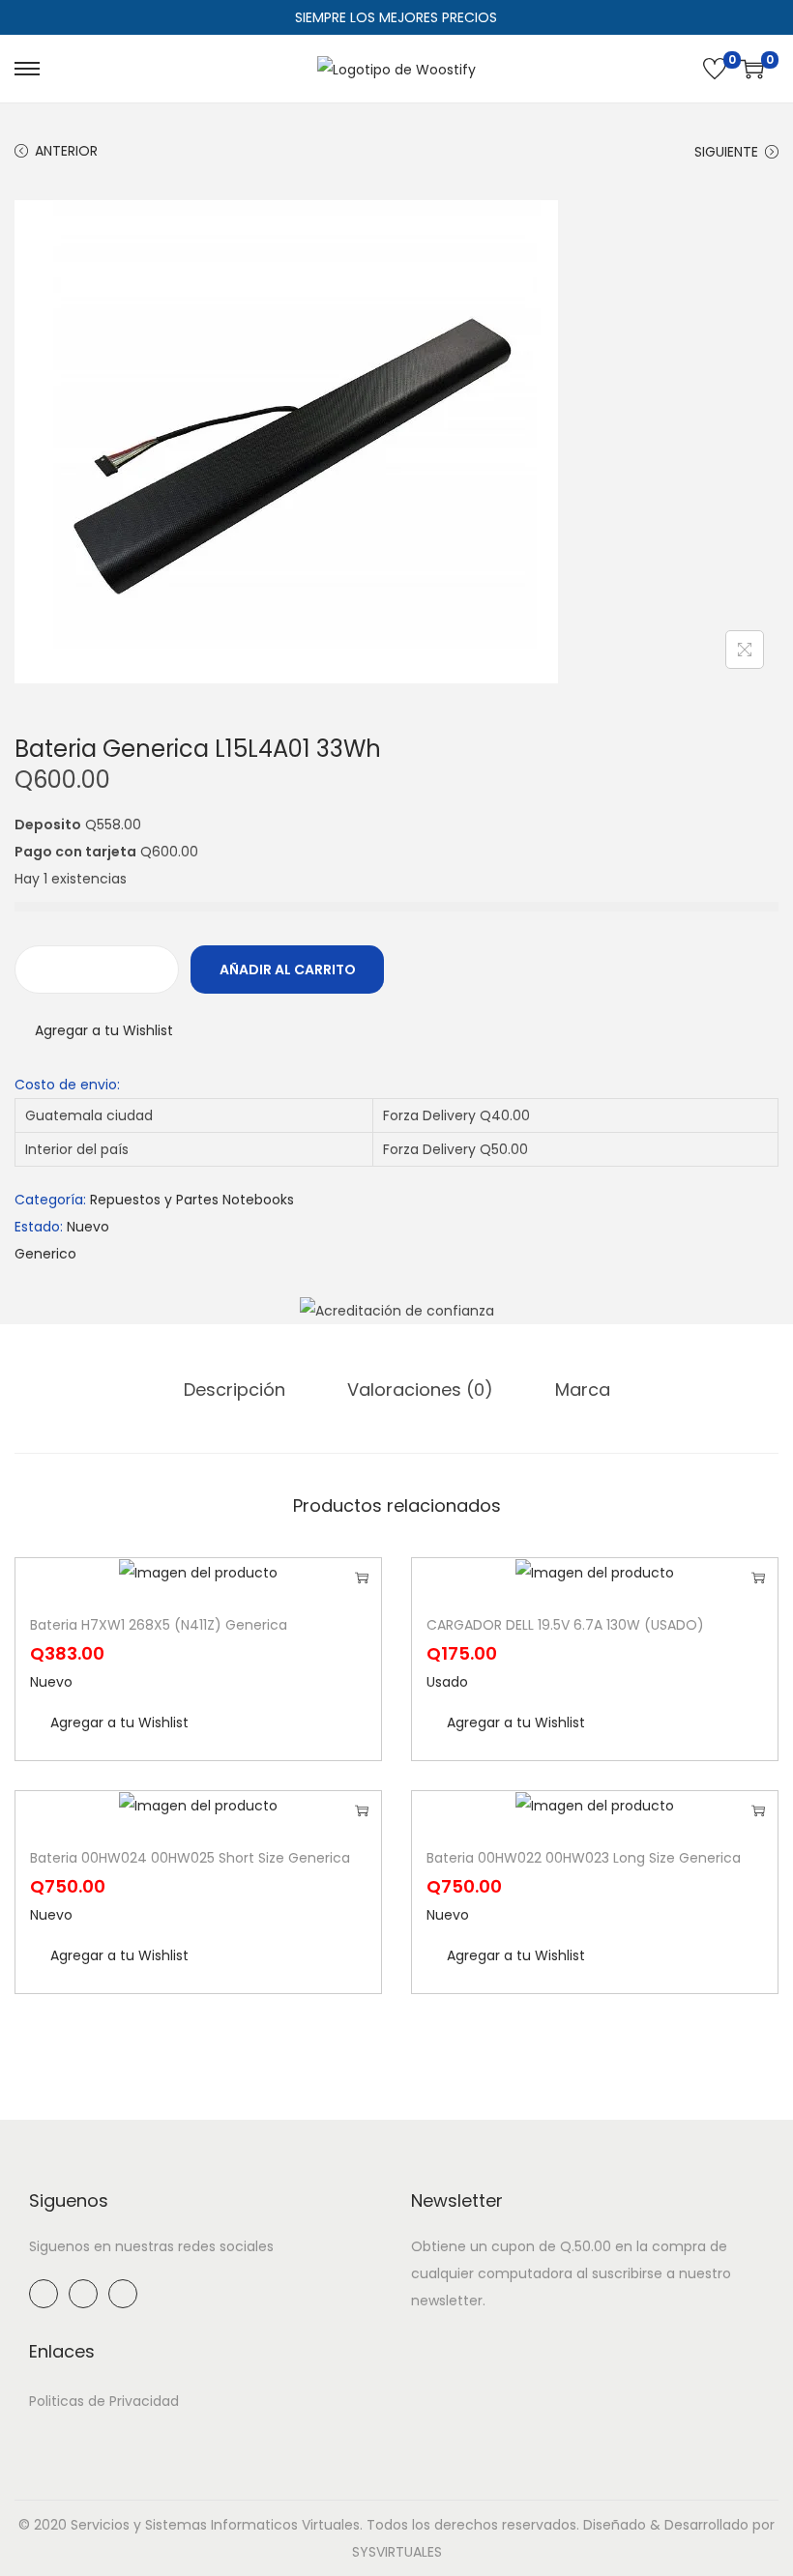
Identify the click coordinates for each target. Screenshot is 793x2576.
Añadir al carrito (288, 970)
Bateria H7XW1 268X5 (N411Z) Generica (159, 1625)
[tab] (235, 1390)
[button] (94, 1030)
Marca (583, 1389)
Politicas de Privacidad (104, 2401)
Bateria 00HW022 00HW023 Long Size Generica (584, 1858)
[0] (715, 69)
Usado (447, 1682)
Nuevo (88, 1227)
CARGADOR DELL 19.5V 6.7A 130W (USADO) (565, 1625)
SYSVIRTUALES (397, 2552)
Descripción (235, 1389)
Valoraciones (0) (420, 1389)
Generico (45, 1254)
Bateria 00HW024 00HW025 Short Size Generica (190, 1858)
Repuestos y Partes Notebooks (192, 1200)
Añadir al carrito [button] (362, 1577)
